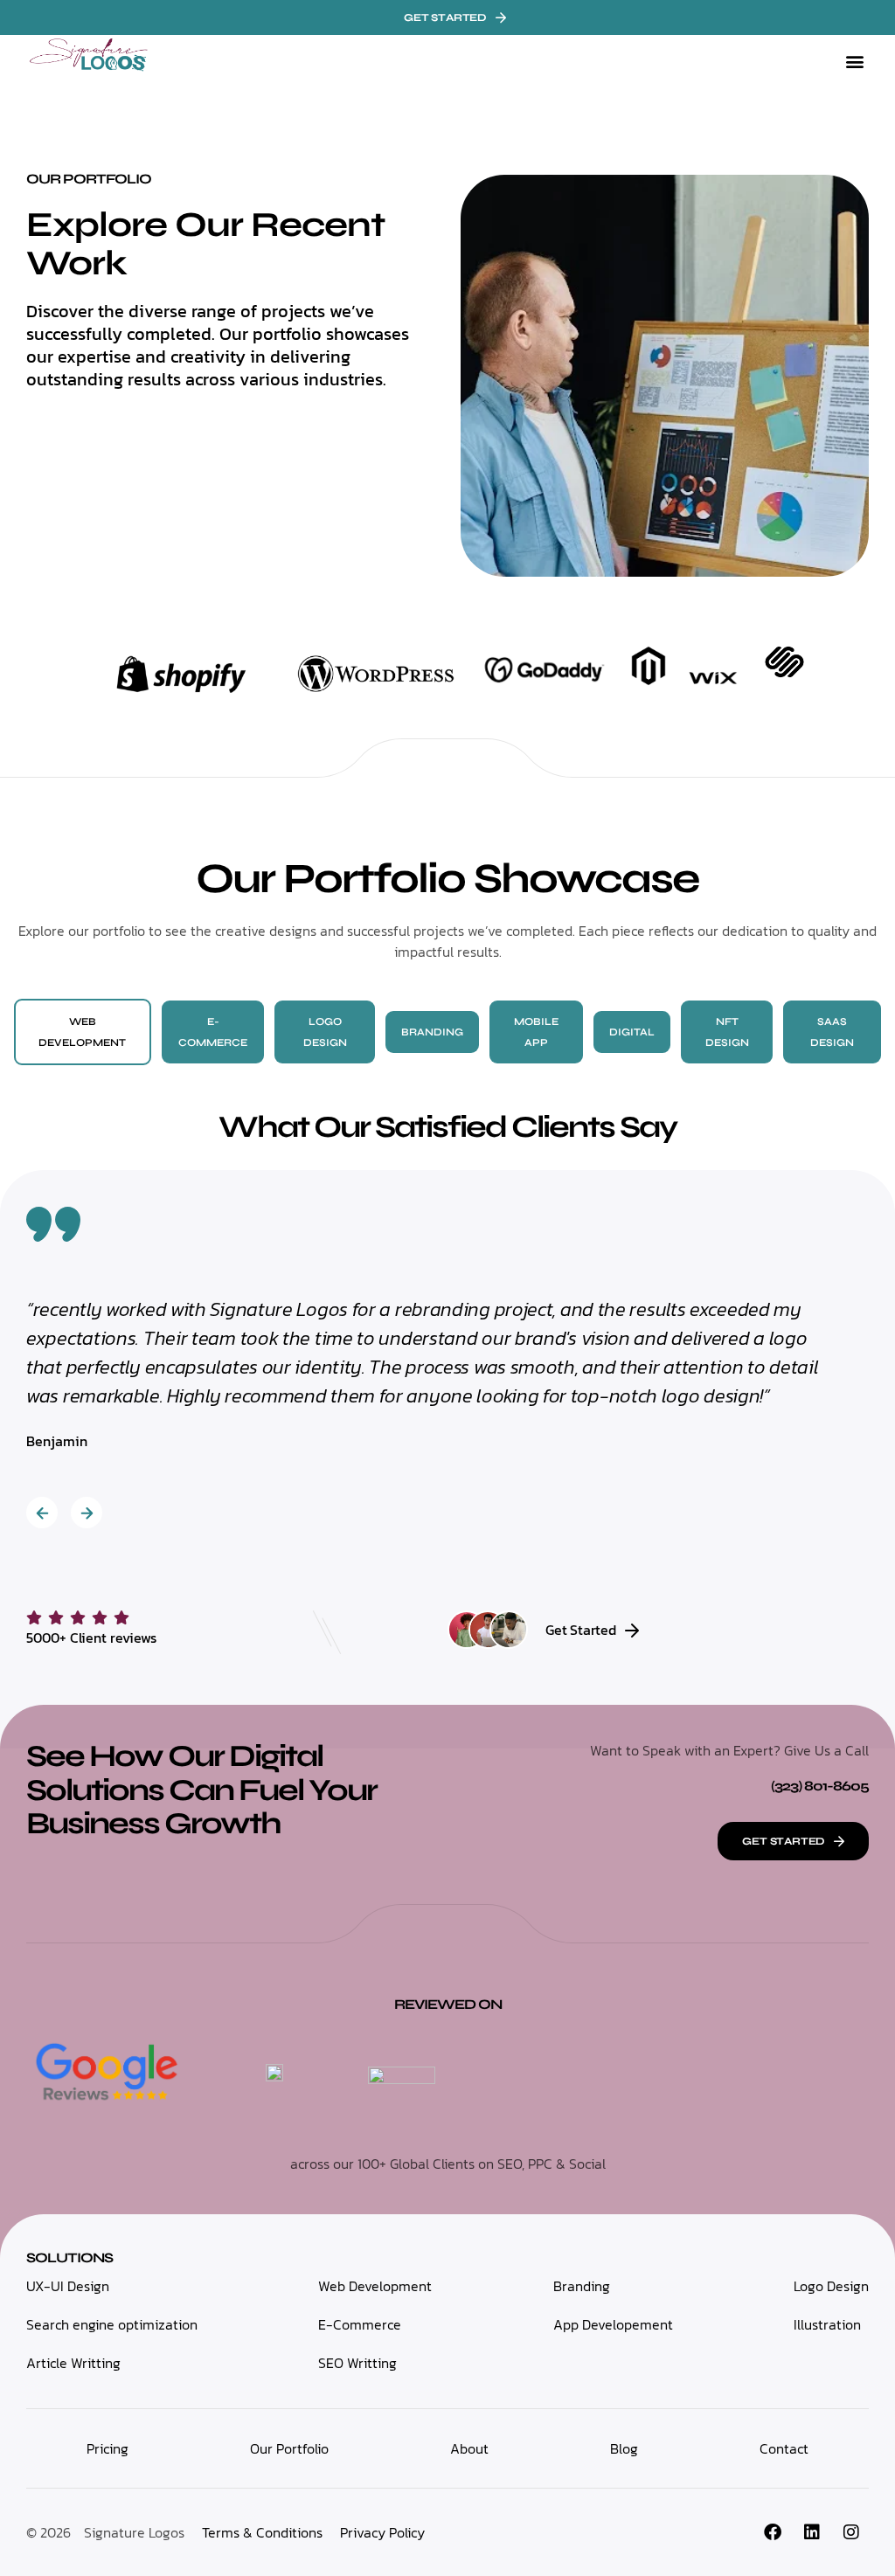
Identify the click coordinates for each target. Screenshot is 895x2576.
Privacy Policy (382, 2532)
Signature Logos (134, 2532)
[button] (854, 62)
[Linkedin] (812, 2532)
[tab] (83, 1032)
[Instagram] (851, 2532)
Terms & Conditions (262, 2532)
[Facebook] (773, 2532)
